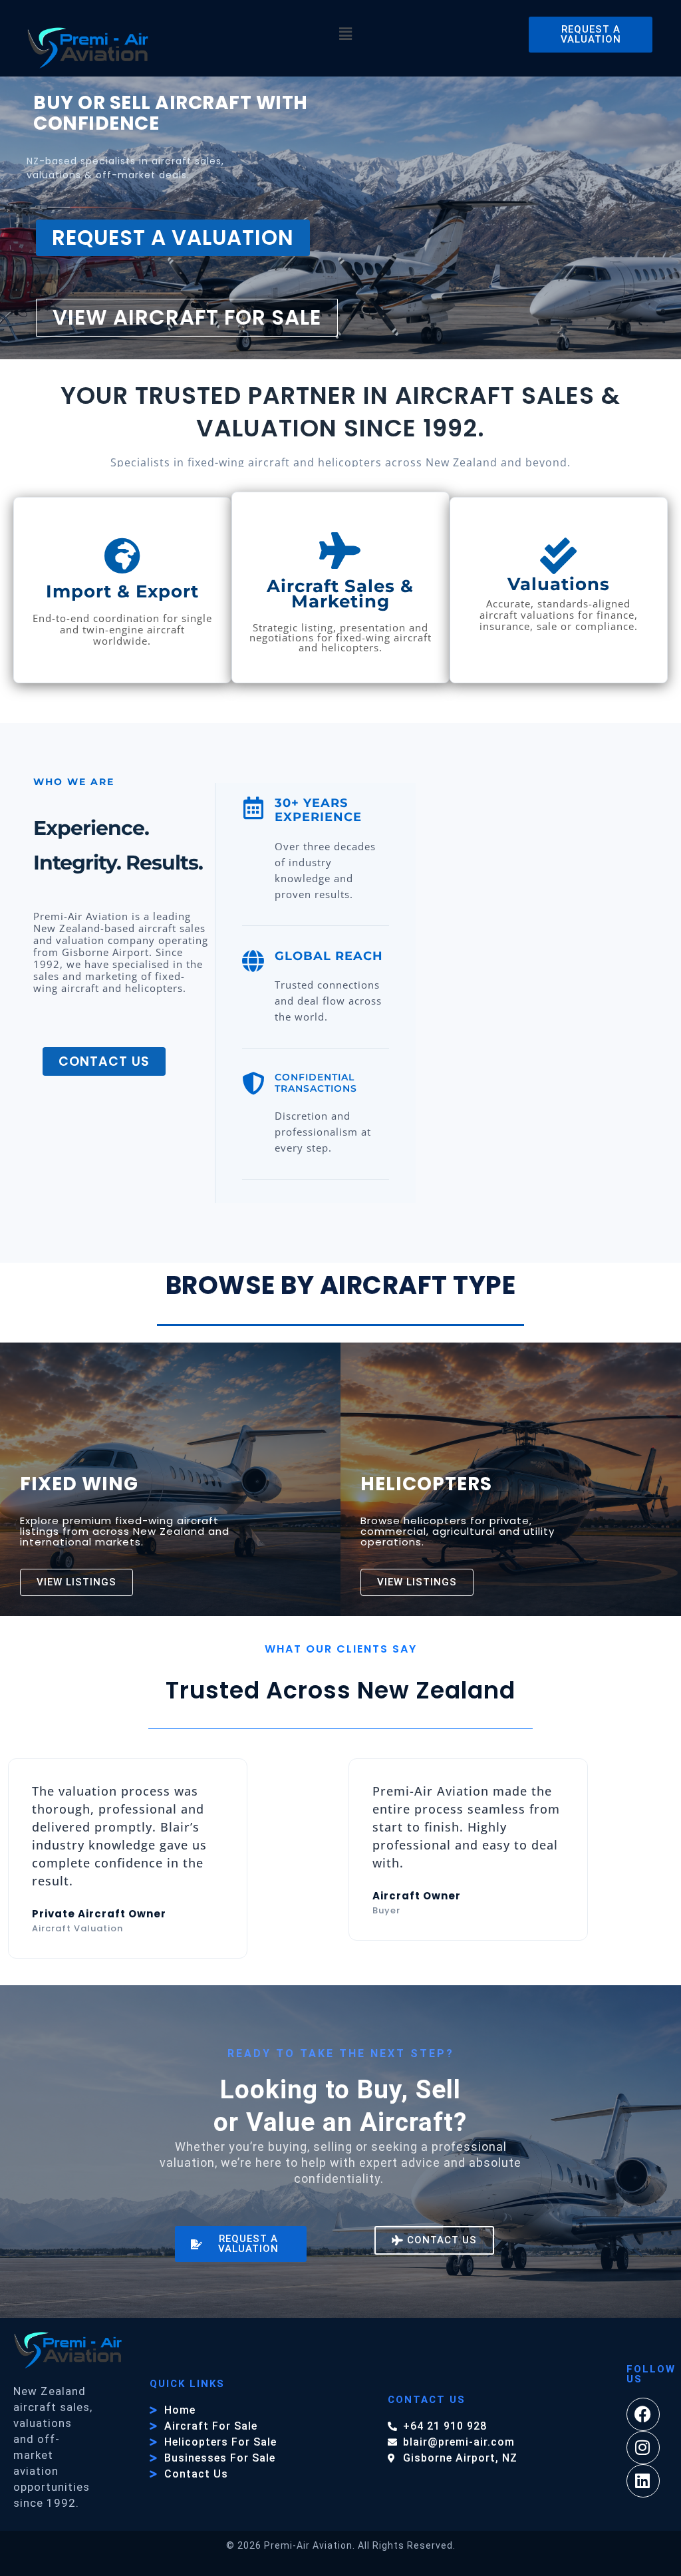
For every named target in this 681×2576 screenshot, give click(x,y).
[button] (346, 35)
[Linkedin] (643, 2481)
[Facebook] (643, 2414)
